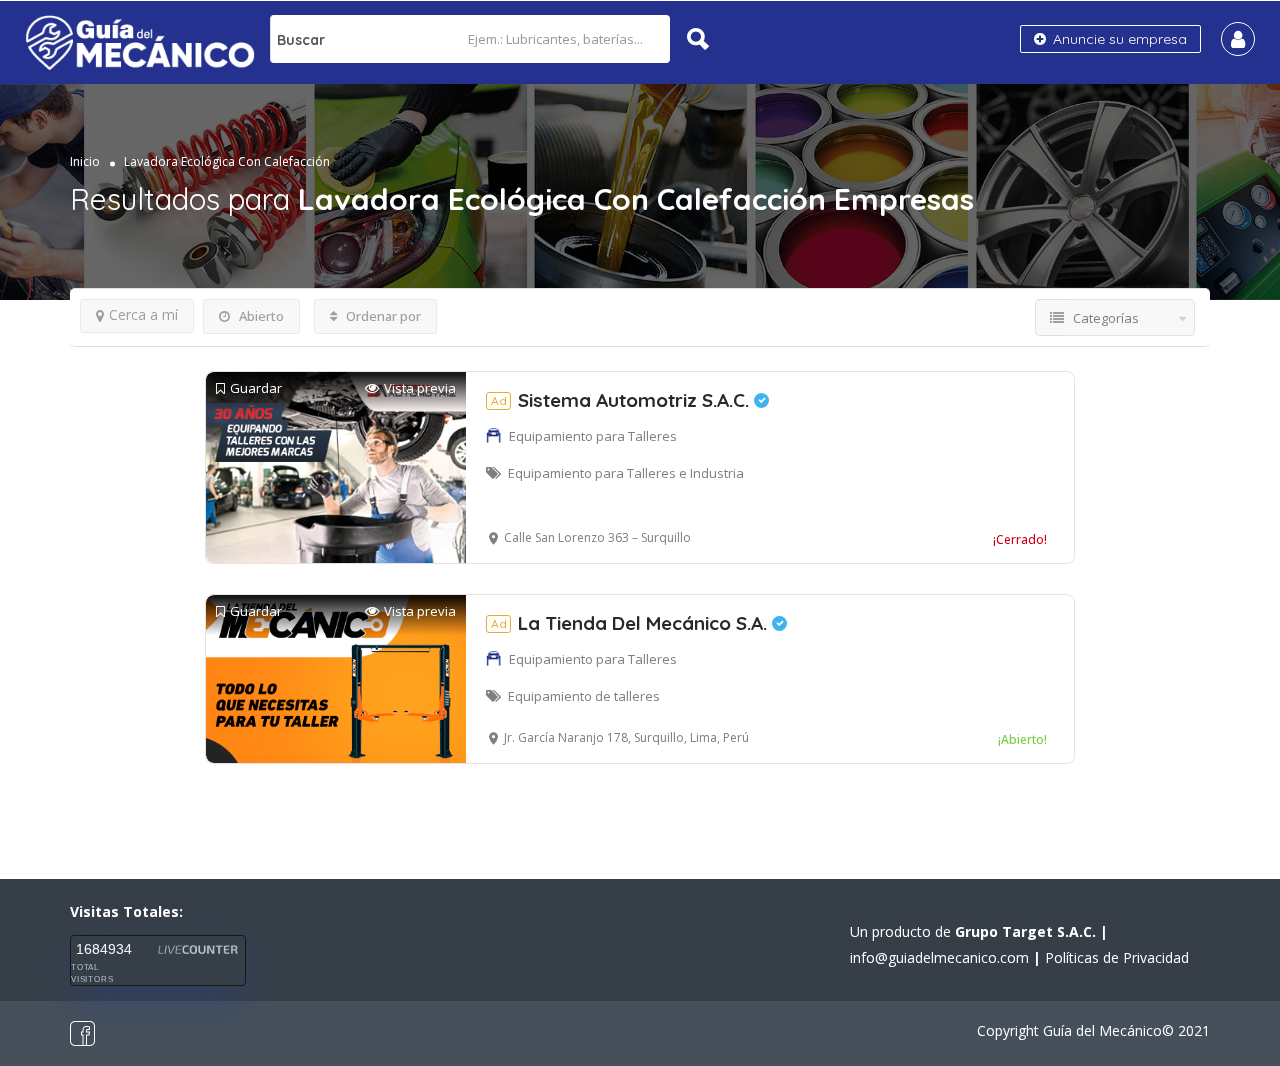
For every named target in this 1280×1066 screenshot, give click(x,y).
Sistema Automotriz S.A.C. (622, 400)
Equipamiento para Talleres (593, 436)
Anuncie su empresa (1118, 39)
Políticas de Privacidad (1117, 957)
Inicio (85, 161)
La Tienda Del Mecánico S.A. (631, 623)
